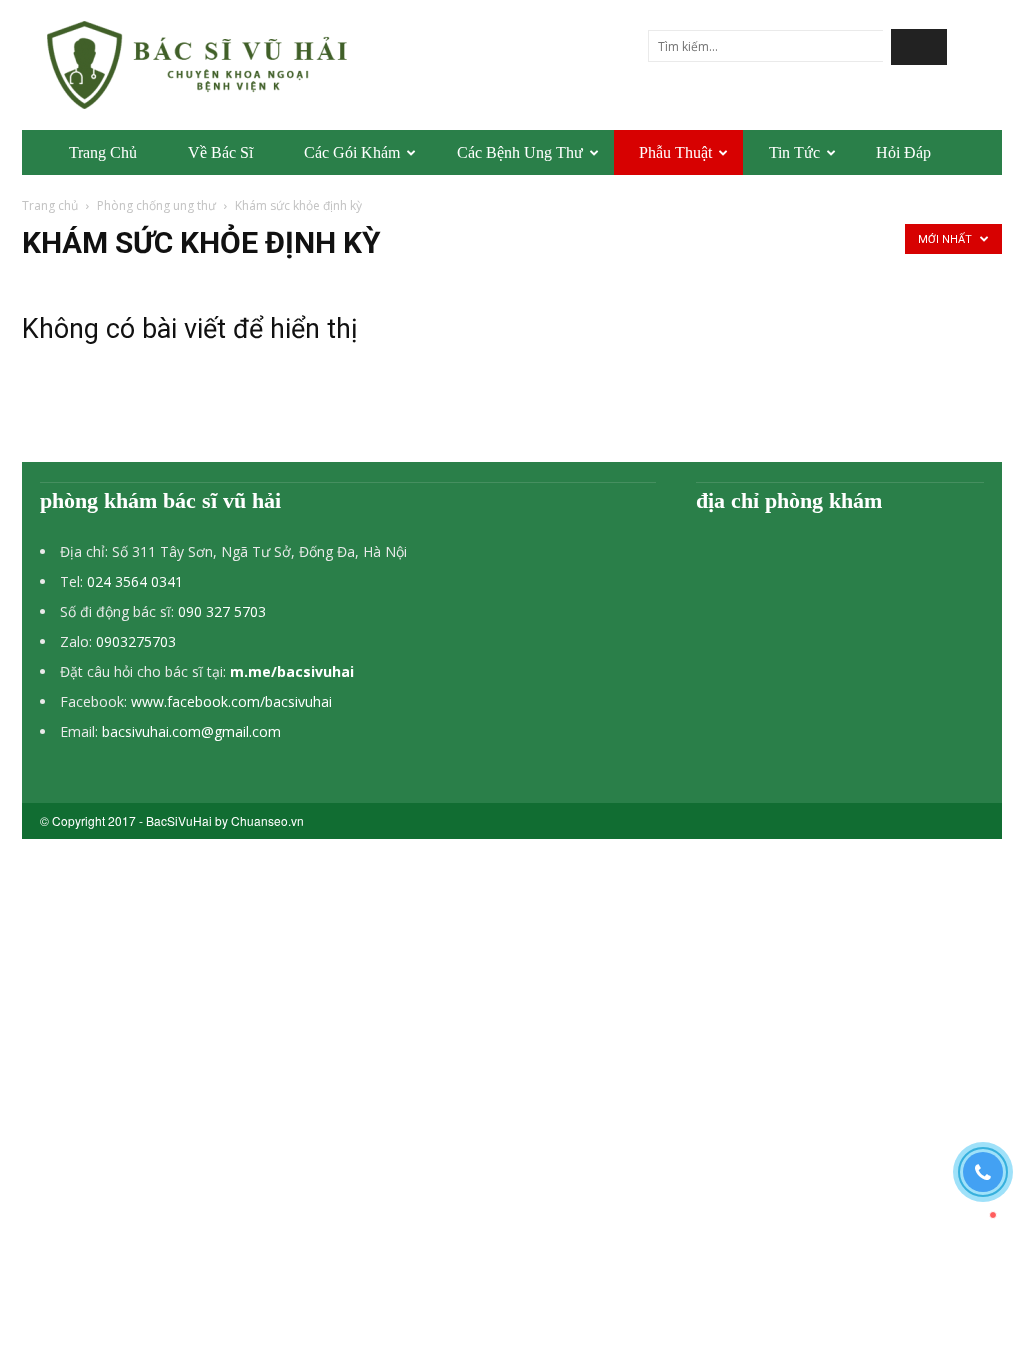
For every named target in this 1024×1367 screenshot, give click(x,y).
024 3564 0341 (135, 581)
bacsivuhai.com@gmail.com (191, 731)
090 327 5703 (222, 611)
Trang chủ (103, 152)
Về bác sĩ (220, 152)
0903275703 (136, 641)
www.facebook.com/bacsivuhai (231, 701)
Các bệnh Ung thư (520, 152)
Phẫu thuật (675, 152)
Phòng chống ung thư (156, 205)
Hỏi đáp (903, 152)
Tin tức (794, 152)
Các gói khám (352, 152)
